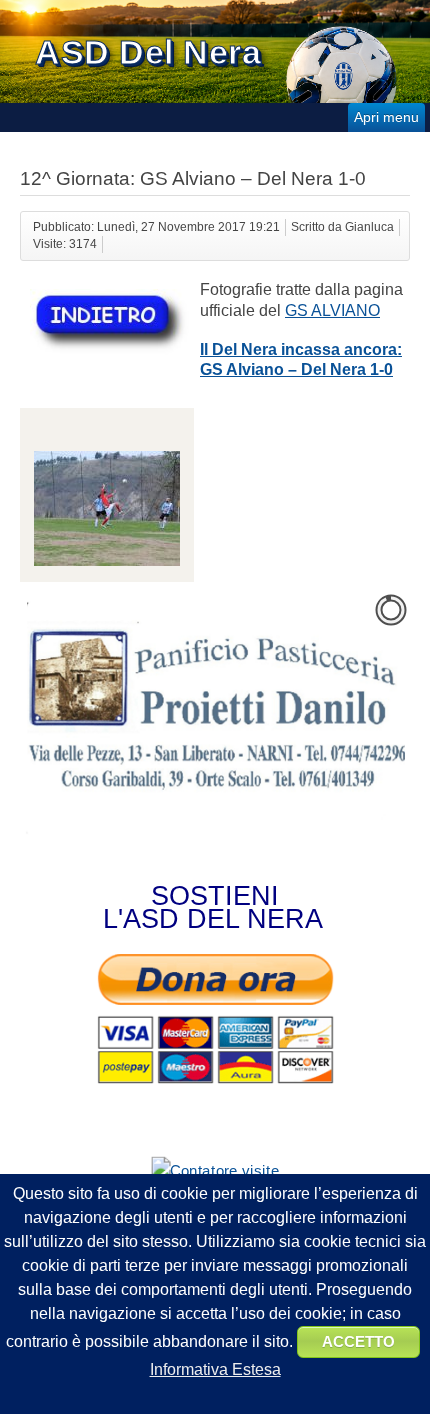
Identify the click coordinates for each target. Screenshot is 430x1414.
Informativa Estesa (215, 1369)
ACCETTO (358, 1341)
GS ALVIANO (332, 310)
